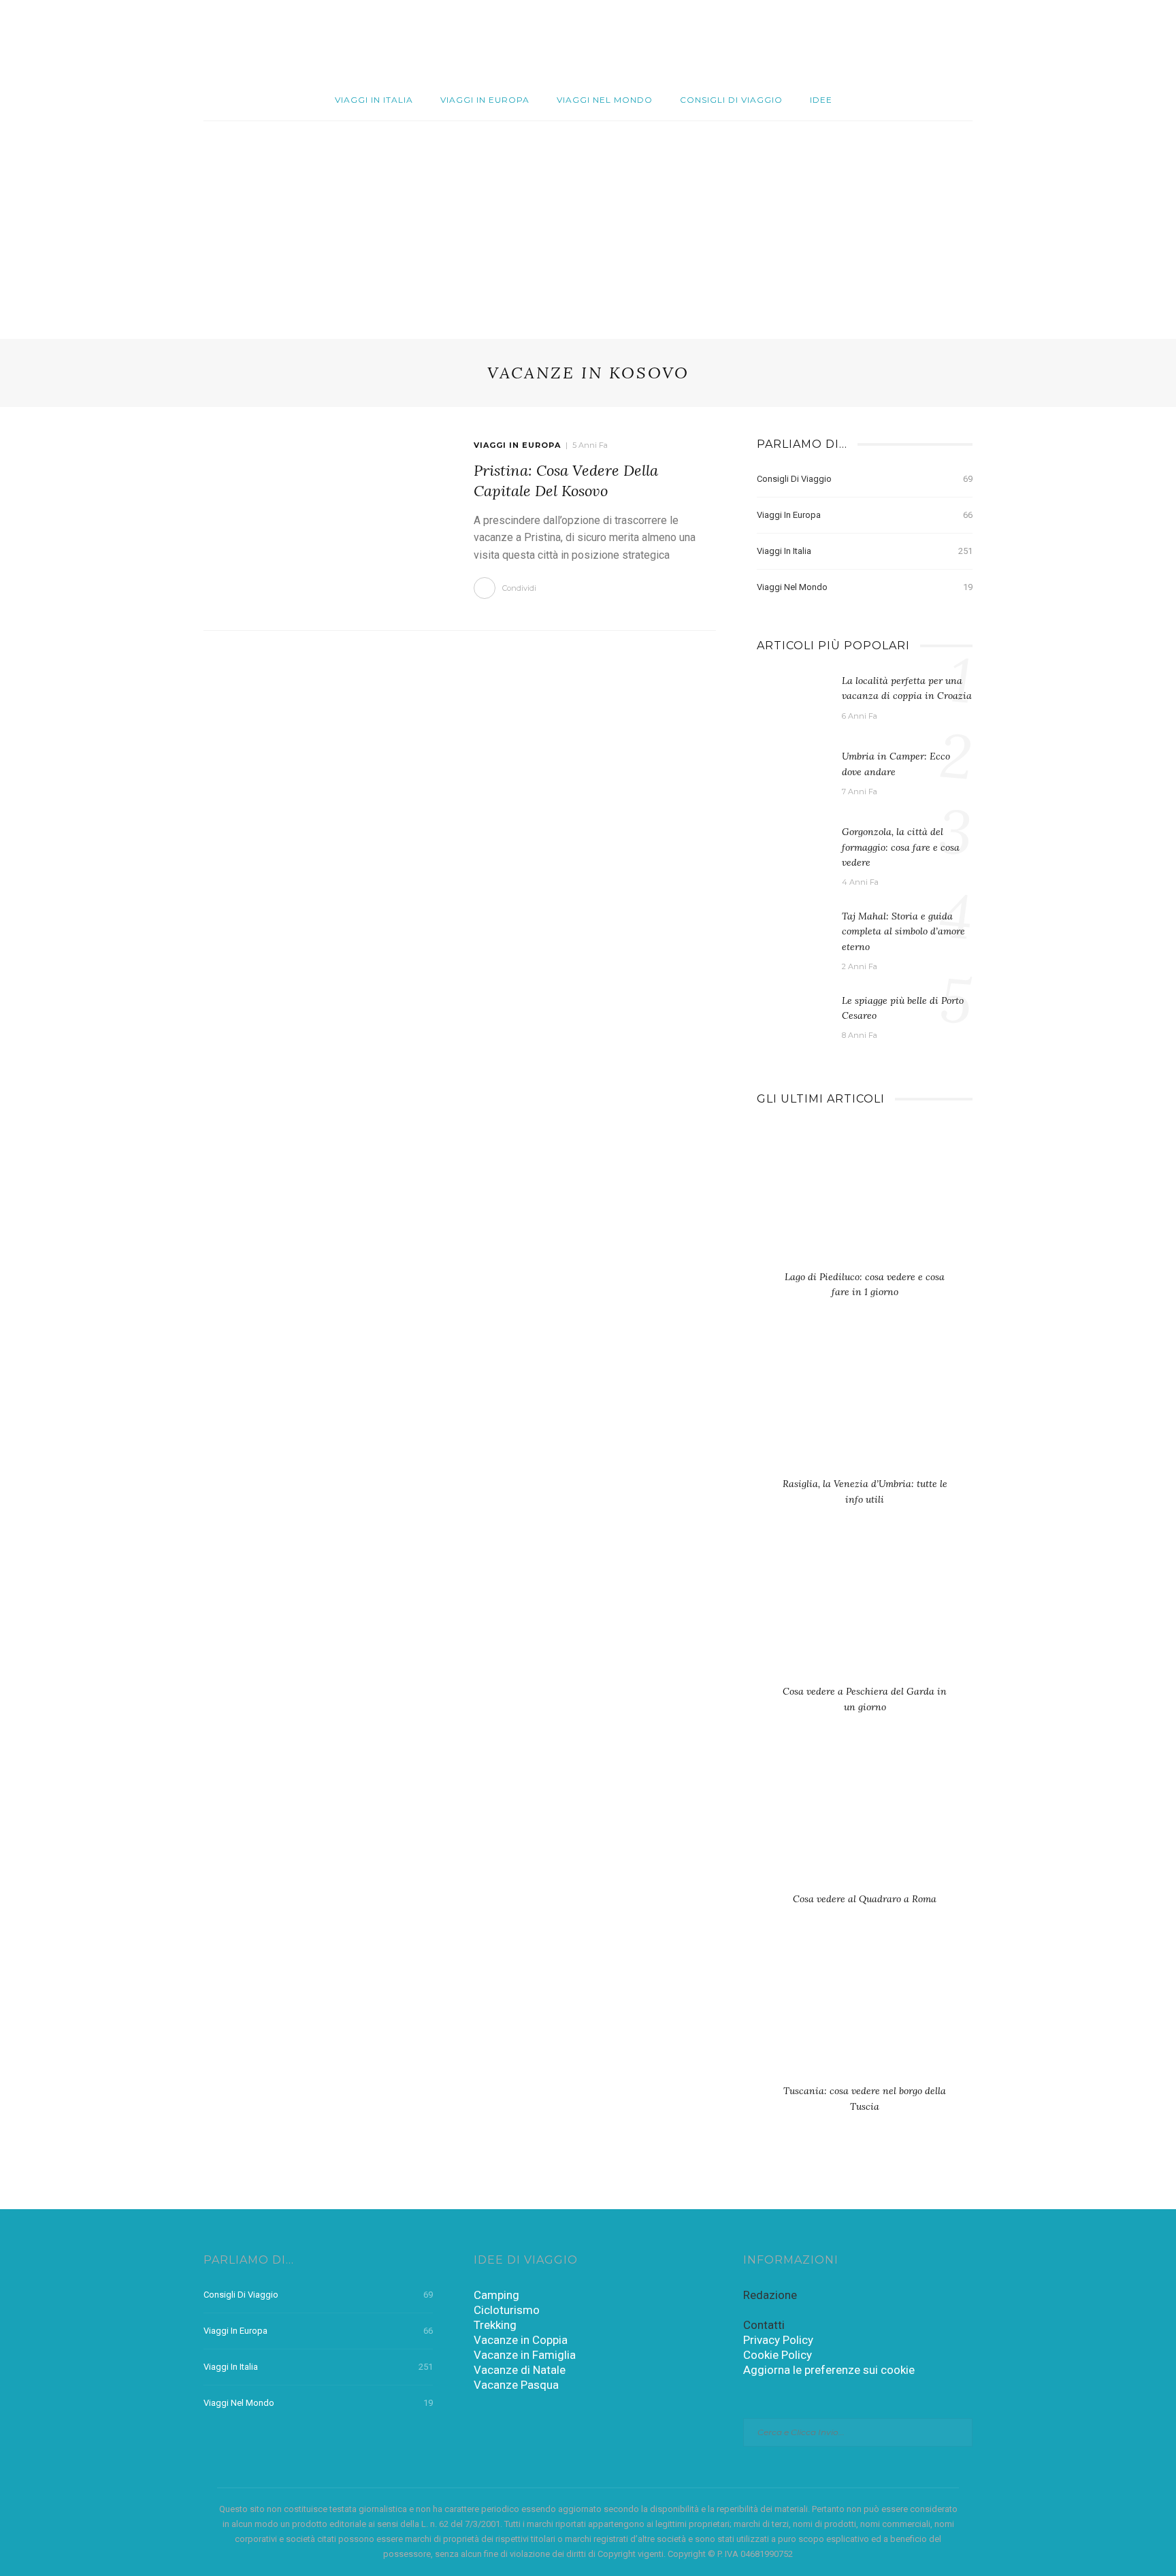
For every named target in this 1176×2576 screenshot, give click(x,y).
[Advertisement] (588, 223)
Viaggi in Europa (485, 100)
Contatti (764, 2325)
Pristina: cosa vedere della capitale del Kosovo (566, 480)
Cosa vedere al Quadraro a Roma (865, 1899)
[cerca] (1096, 40)
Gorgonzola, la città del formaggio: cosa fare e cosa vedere (901, 847)
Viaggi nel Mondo (605, 100)
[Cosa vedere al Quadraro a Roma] (865, 1822)
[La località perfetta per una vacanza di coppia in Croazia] (793, 700)
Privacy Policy (778, 2340)
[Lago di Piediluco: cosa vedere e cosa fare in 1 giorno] (865, 1200)
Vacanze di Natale (520, 2370)
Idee (821, 100)
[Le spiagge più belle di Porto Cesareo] (793, 1020)
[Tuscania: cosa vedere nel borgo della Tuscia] (865, 2015)
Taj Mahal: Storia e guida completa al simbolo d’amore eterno (903, 931)
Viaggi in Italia (374, 100)
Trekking (495, 2325)
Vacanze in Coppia (521, 2340)
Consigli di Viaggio (731, 100)
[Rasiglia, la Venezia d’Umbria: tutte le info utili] (865, 1407)
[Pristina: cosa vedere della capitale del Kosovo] (325, 517)
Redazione (770, 2295)
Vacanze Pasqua (516, 2385)
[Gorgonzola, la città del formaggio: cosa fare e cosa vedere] (793, 851)
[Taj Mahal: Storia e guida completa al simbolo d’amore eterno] (793, 935)
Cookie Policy (778, 2355)
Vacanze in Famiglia (525, 2355)
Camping (496, 2295)
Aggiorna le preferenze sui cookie (829, 2370)
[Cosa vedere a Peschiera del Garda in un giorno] (865, 1615)
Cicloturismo (507, 2310)
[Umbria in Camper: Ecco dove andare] (793, 775)
